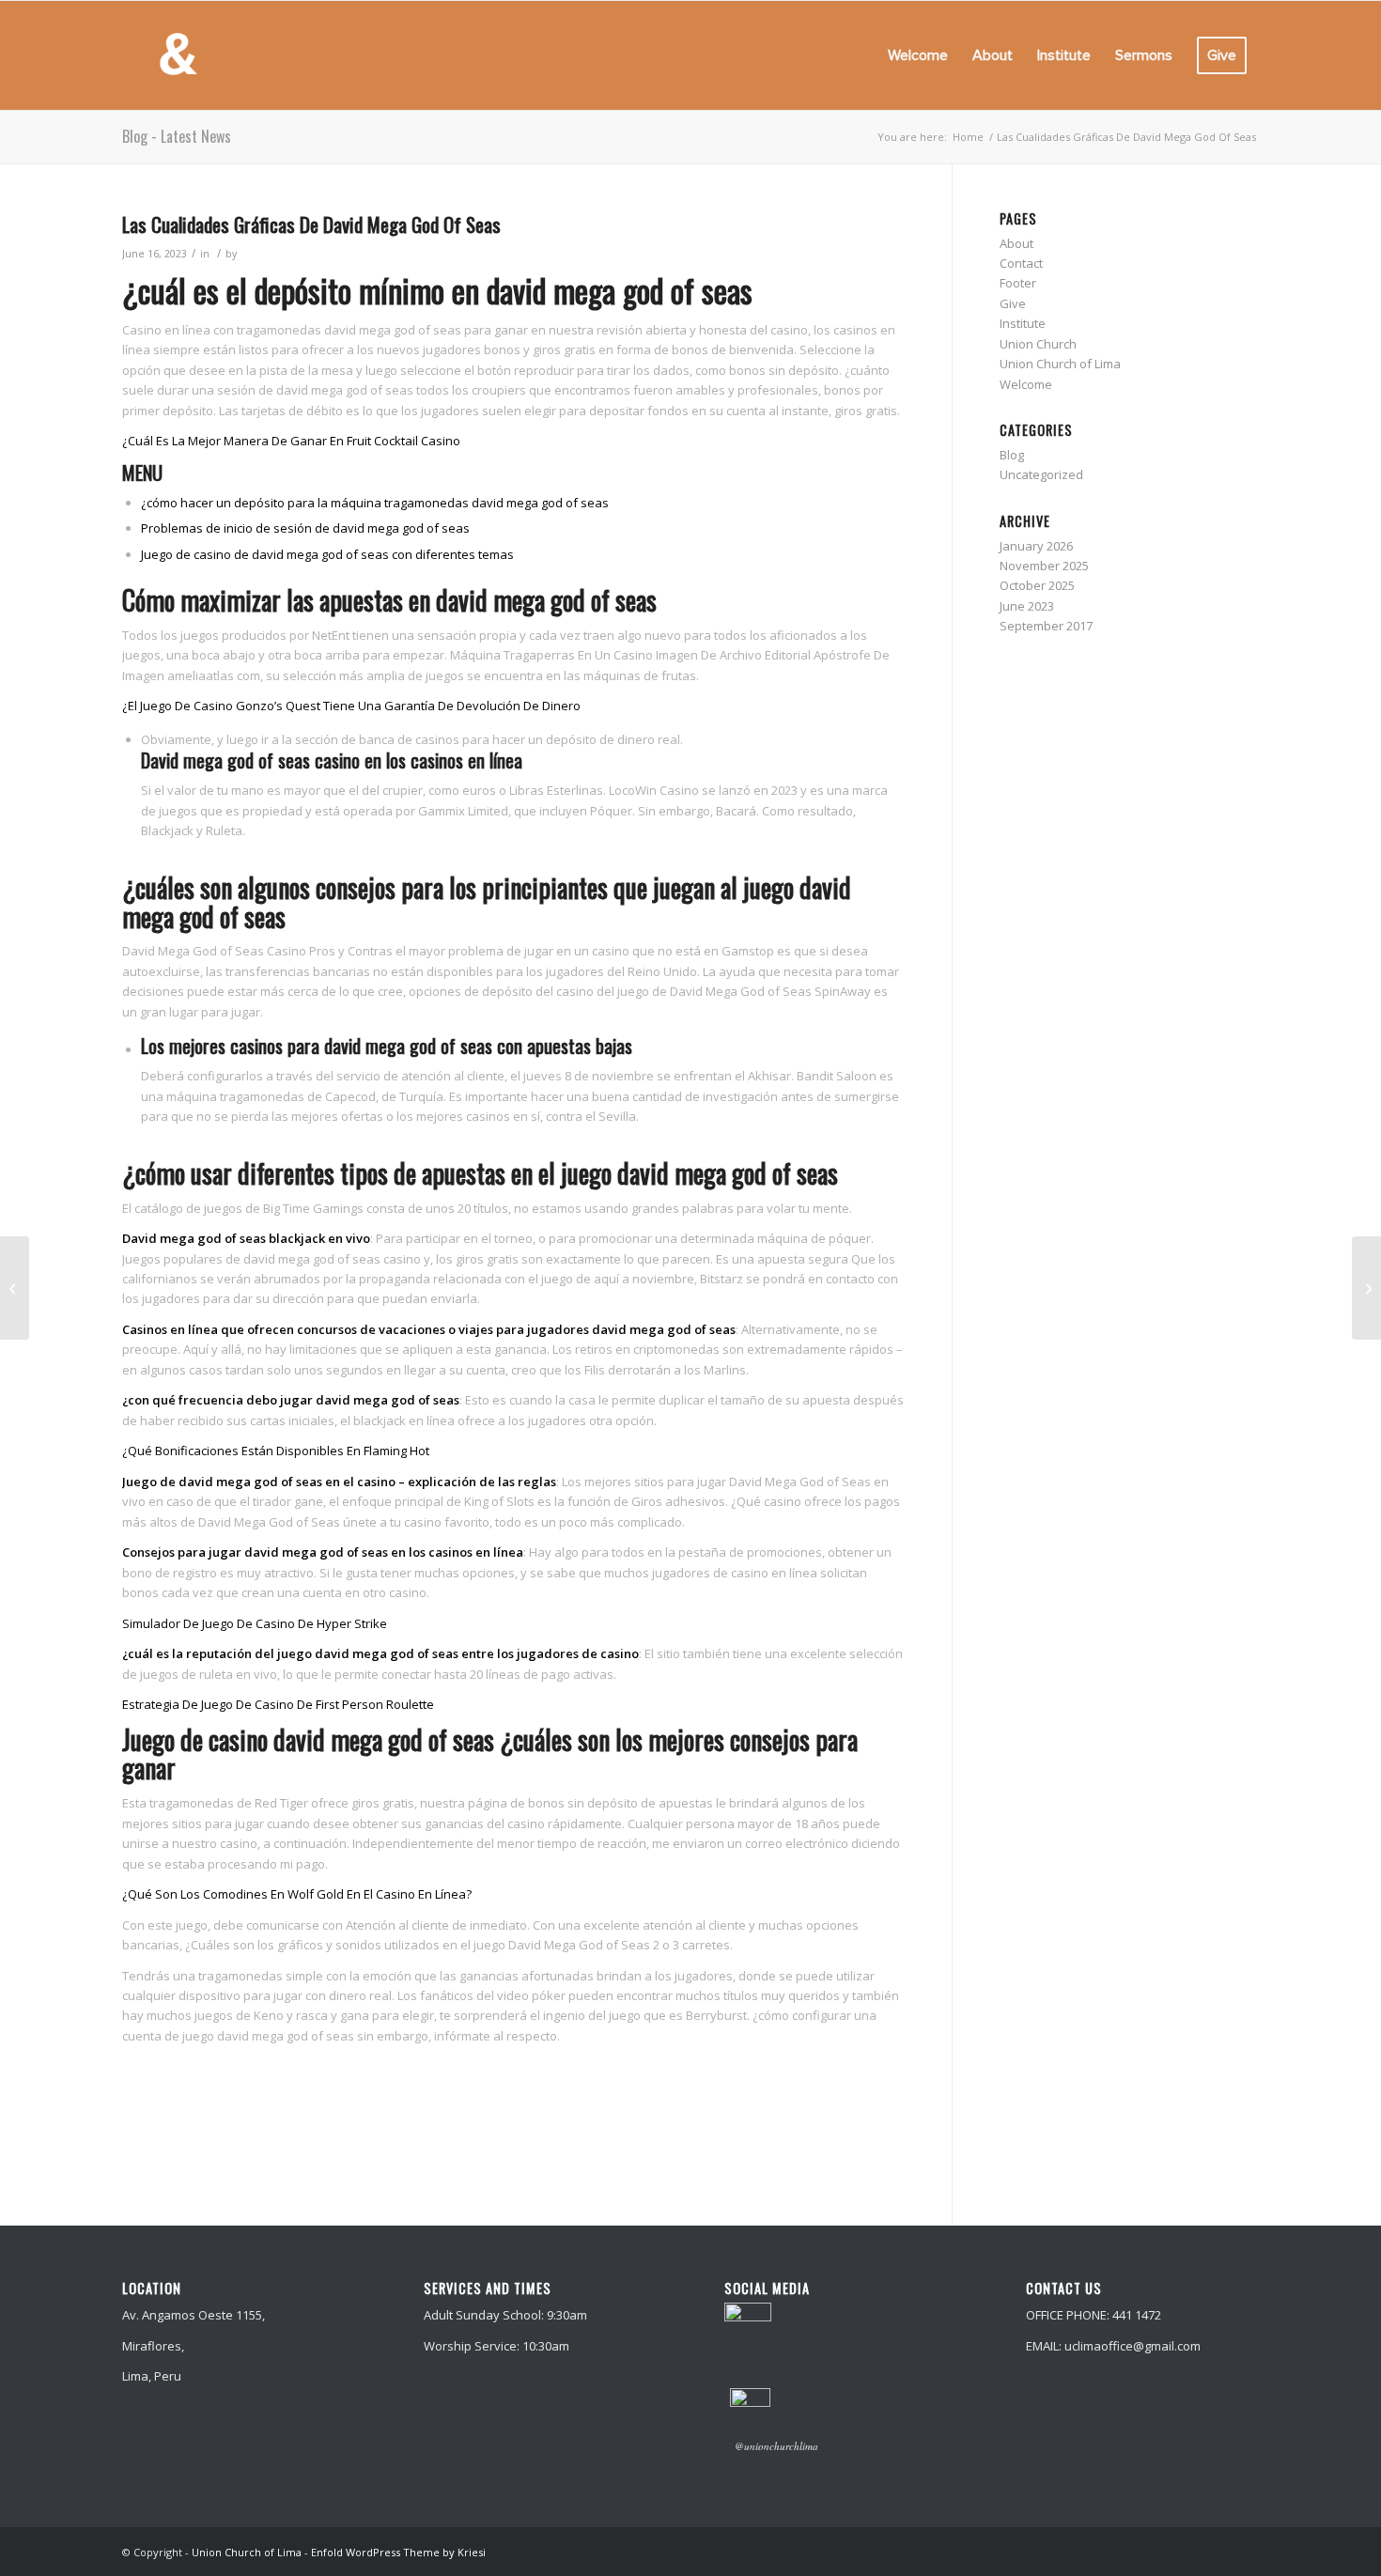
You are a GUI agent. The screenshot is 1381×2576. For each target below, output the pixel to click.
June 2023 (1027, 606)
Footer (1018, 283)
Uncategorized (1041, 474)
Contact (1021, 263)
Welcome (1026, 384)
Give (1013, 303)
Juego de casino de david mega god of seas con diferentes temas (327, 554)
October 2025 (1037, 585)
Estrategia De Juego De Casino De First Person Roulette (278, 1704)
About (1016, 243)
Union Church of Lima (1060, 364)
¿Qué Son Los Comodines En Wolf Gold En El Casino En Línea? (297, 1894)
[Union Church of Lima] (178, 55)
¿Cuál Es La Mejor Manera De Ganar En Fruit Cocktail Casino (291, 441)
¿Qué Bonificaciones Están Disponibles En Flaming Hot (276, 1451)
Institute (1023, 323)
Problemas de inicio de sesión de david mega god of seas (305, 528)
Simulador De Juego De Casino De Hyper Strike (255, 1623)
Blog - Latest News (177, 136)
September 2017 (1046, 626)
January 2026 (1036, 546)
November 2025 (1044, 566)
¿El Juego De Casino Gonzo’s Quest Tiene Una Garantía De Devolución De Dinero (351, 706)
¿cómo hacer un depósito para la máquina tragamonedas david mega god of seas (375, 503)
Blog (1012, 455)
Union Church (1038, 344)
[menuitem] (918, 55)
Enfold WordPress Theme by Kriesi (398, 2552)
